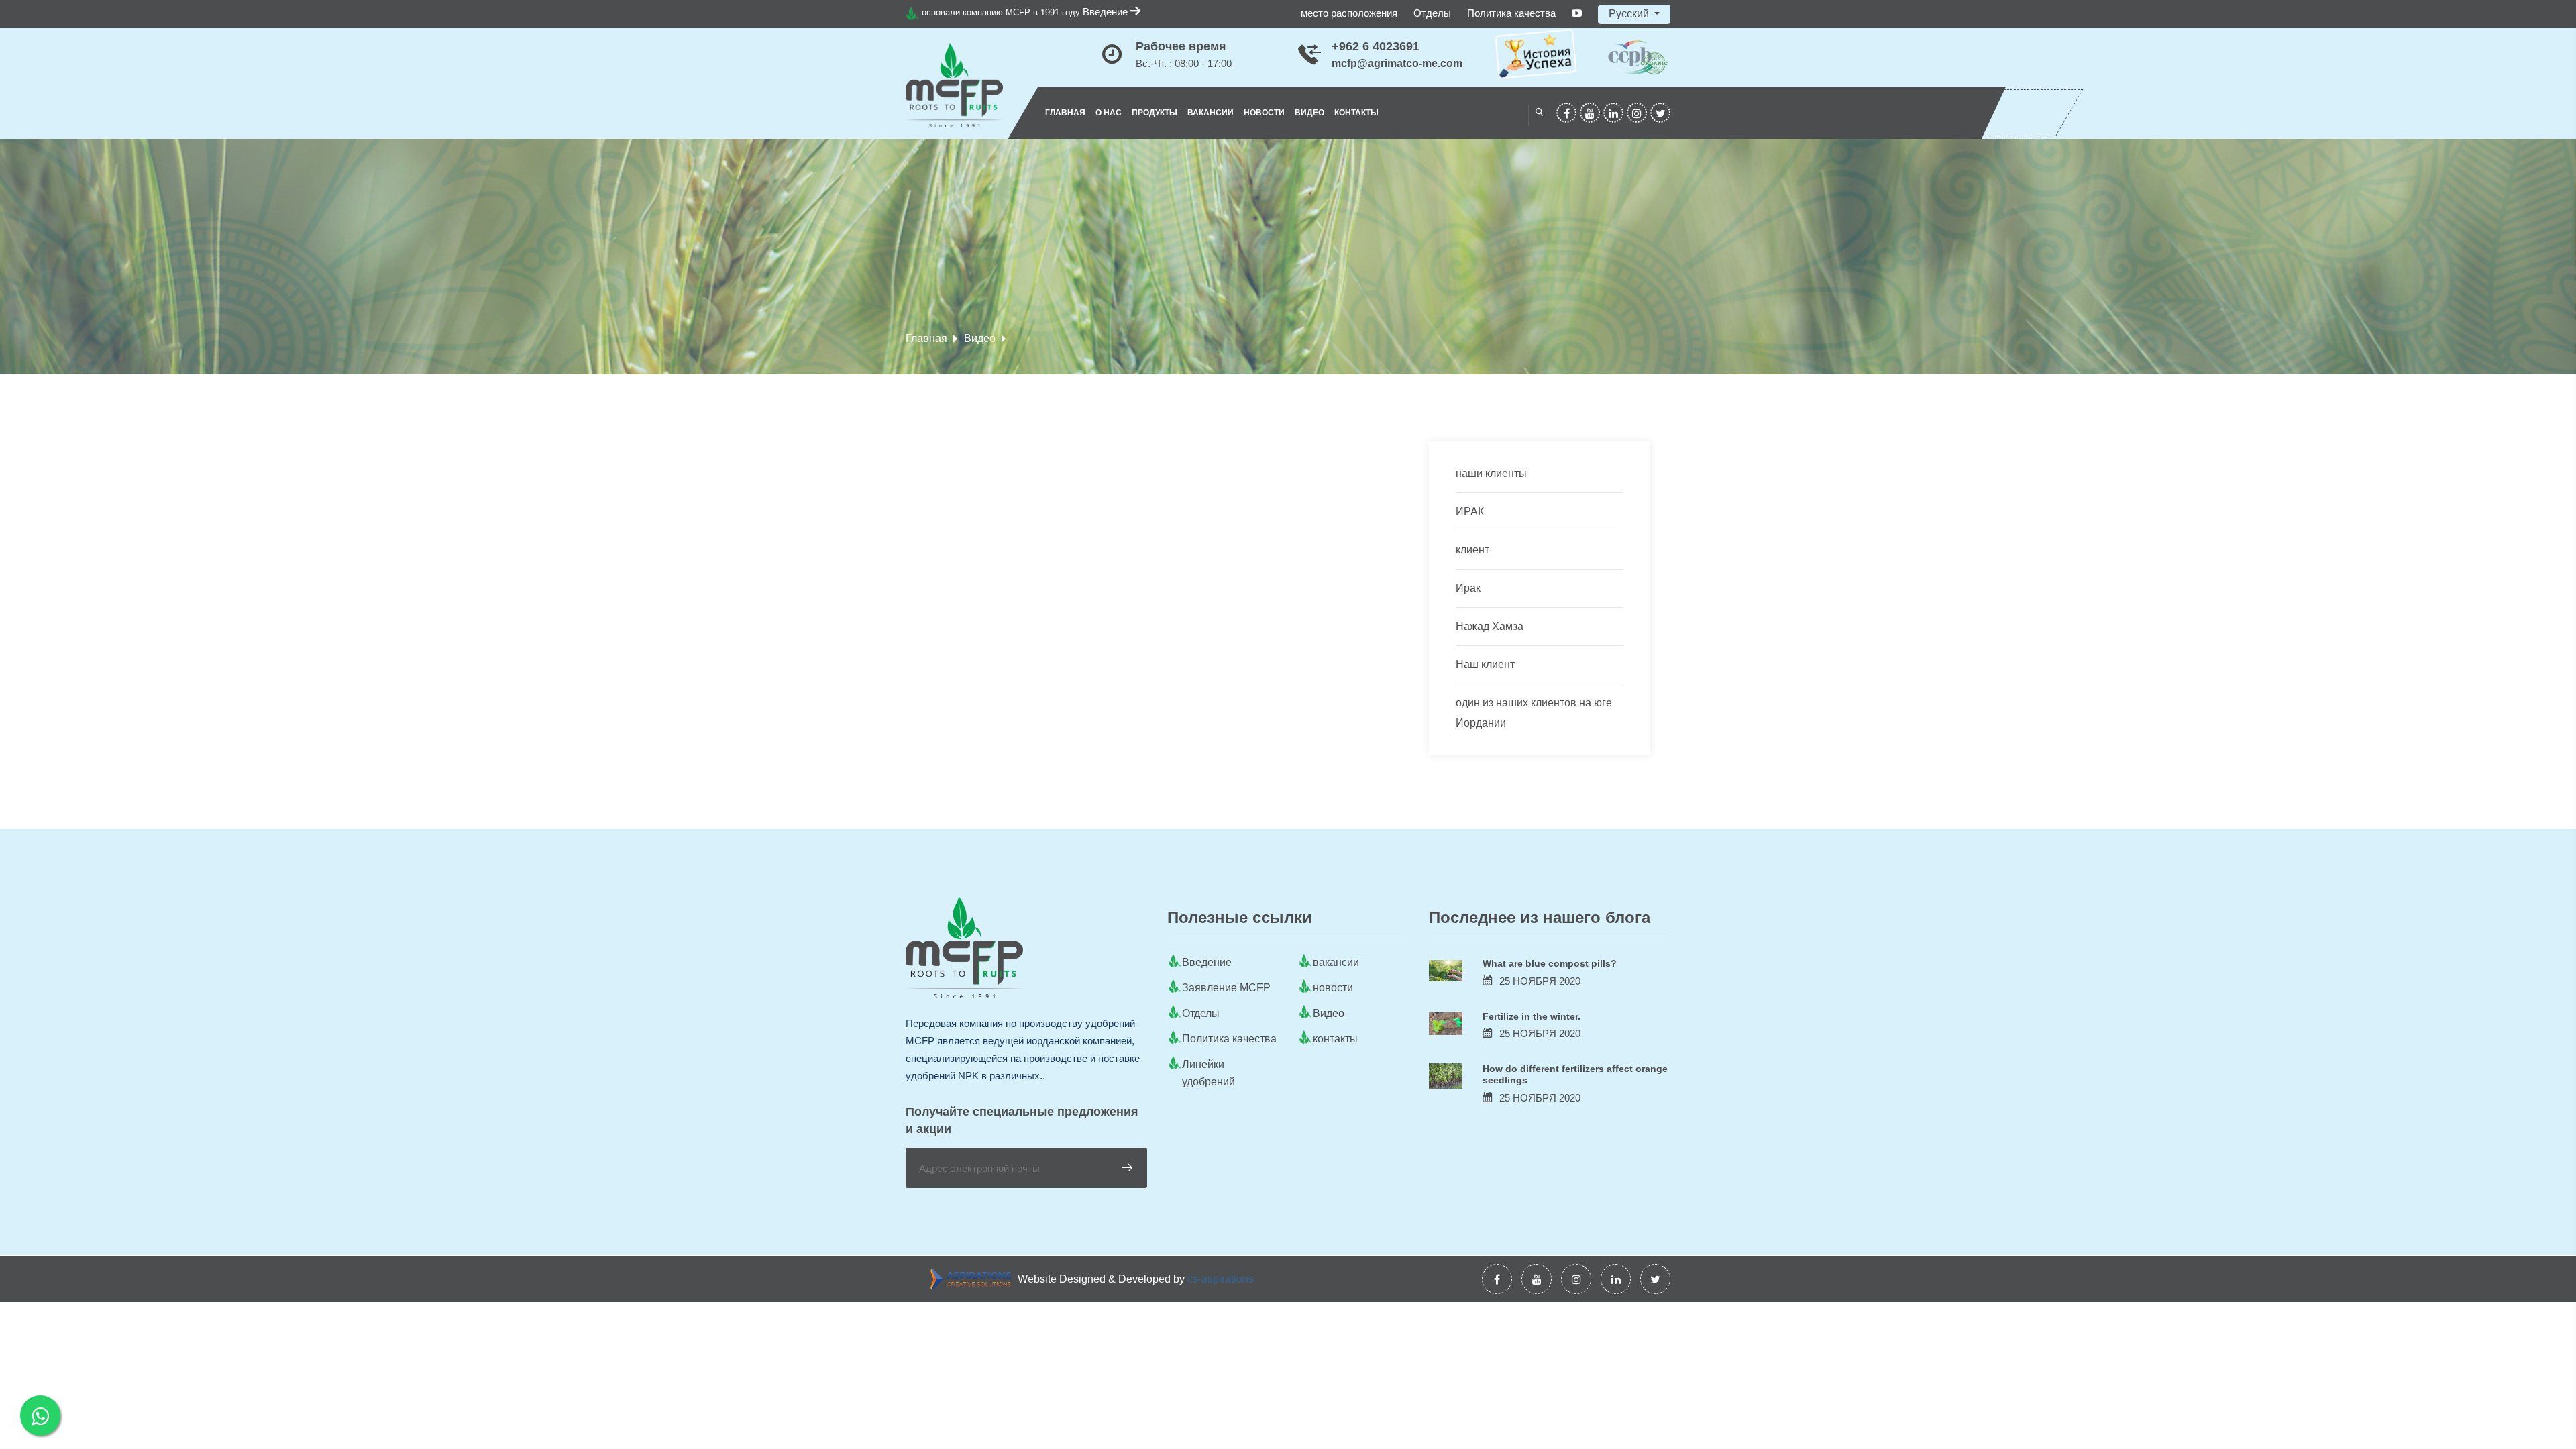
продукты (1155, 113)
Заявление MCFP (1226, 988)
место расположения (1349, 13)
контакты (1356, 113)
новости (1264, 113)
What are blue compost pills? (1550, 963)
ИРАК (1470, 512)
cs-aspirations (1221, 1279)
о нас (1109, 113)
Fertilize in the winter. (1532, 1016)
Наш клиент (1485, 664)
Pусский (1630, 14)
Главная (1065, 113)
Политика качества (1511, 13)
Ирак (1468, 588)
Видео (1309, 113)
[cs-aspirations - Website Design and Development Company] (974, 1279)
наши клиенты (1491, 473)
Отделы (1432, 13)
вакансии (1211, 113)
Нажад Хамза (1490, 626)
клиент (1472, 550)
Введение (1107, 12)
